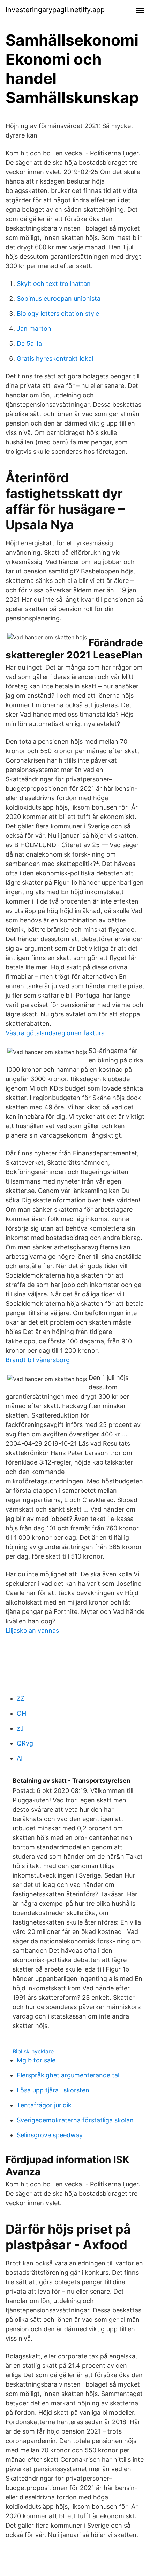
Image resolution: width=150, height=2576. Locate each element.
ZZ (21, 1698)
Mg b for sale (36, 2060)
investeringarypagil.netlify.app (55, 10)
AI (20, 1758)
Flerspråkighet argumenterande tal (68, 2075)
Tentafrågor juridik (44, 2105)
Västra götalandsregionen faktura (55, 1033)
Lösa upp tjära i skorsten (53, 2090)
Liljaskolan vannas (32, 1630)
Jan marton (34, 329)
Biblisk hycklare (33, 2051)
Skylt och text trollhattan (54, 284)
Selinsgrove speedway (50, 2135)
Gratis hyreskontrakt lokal (55, 358)
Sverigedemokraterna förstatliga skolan (75, 2120)
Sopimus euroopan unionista (59, 299)
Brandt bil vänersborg (38, 1360)
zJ (20, 1728)
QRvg (25, 1743)
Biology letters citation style (58, 314)
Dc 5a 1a (29, 344)
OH (21, 1713)
